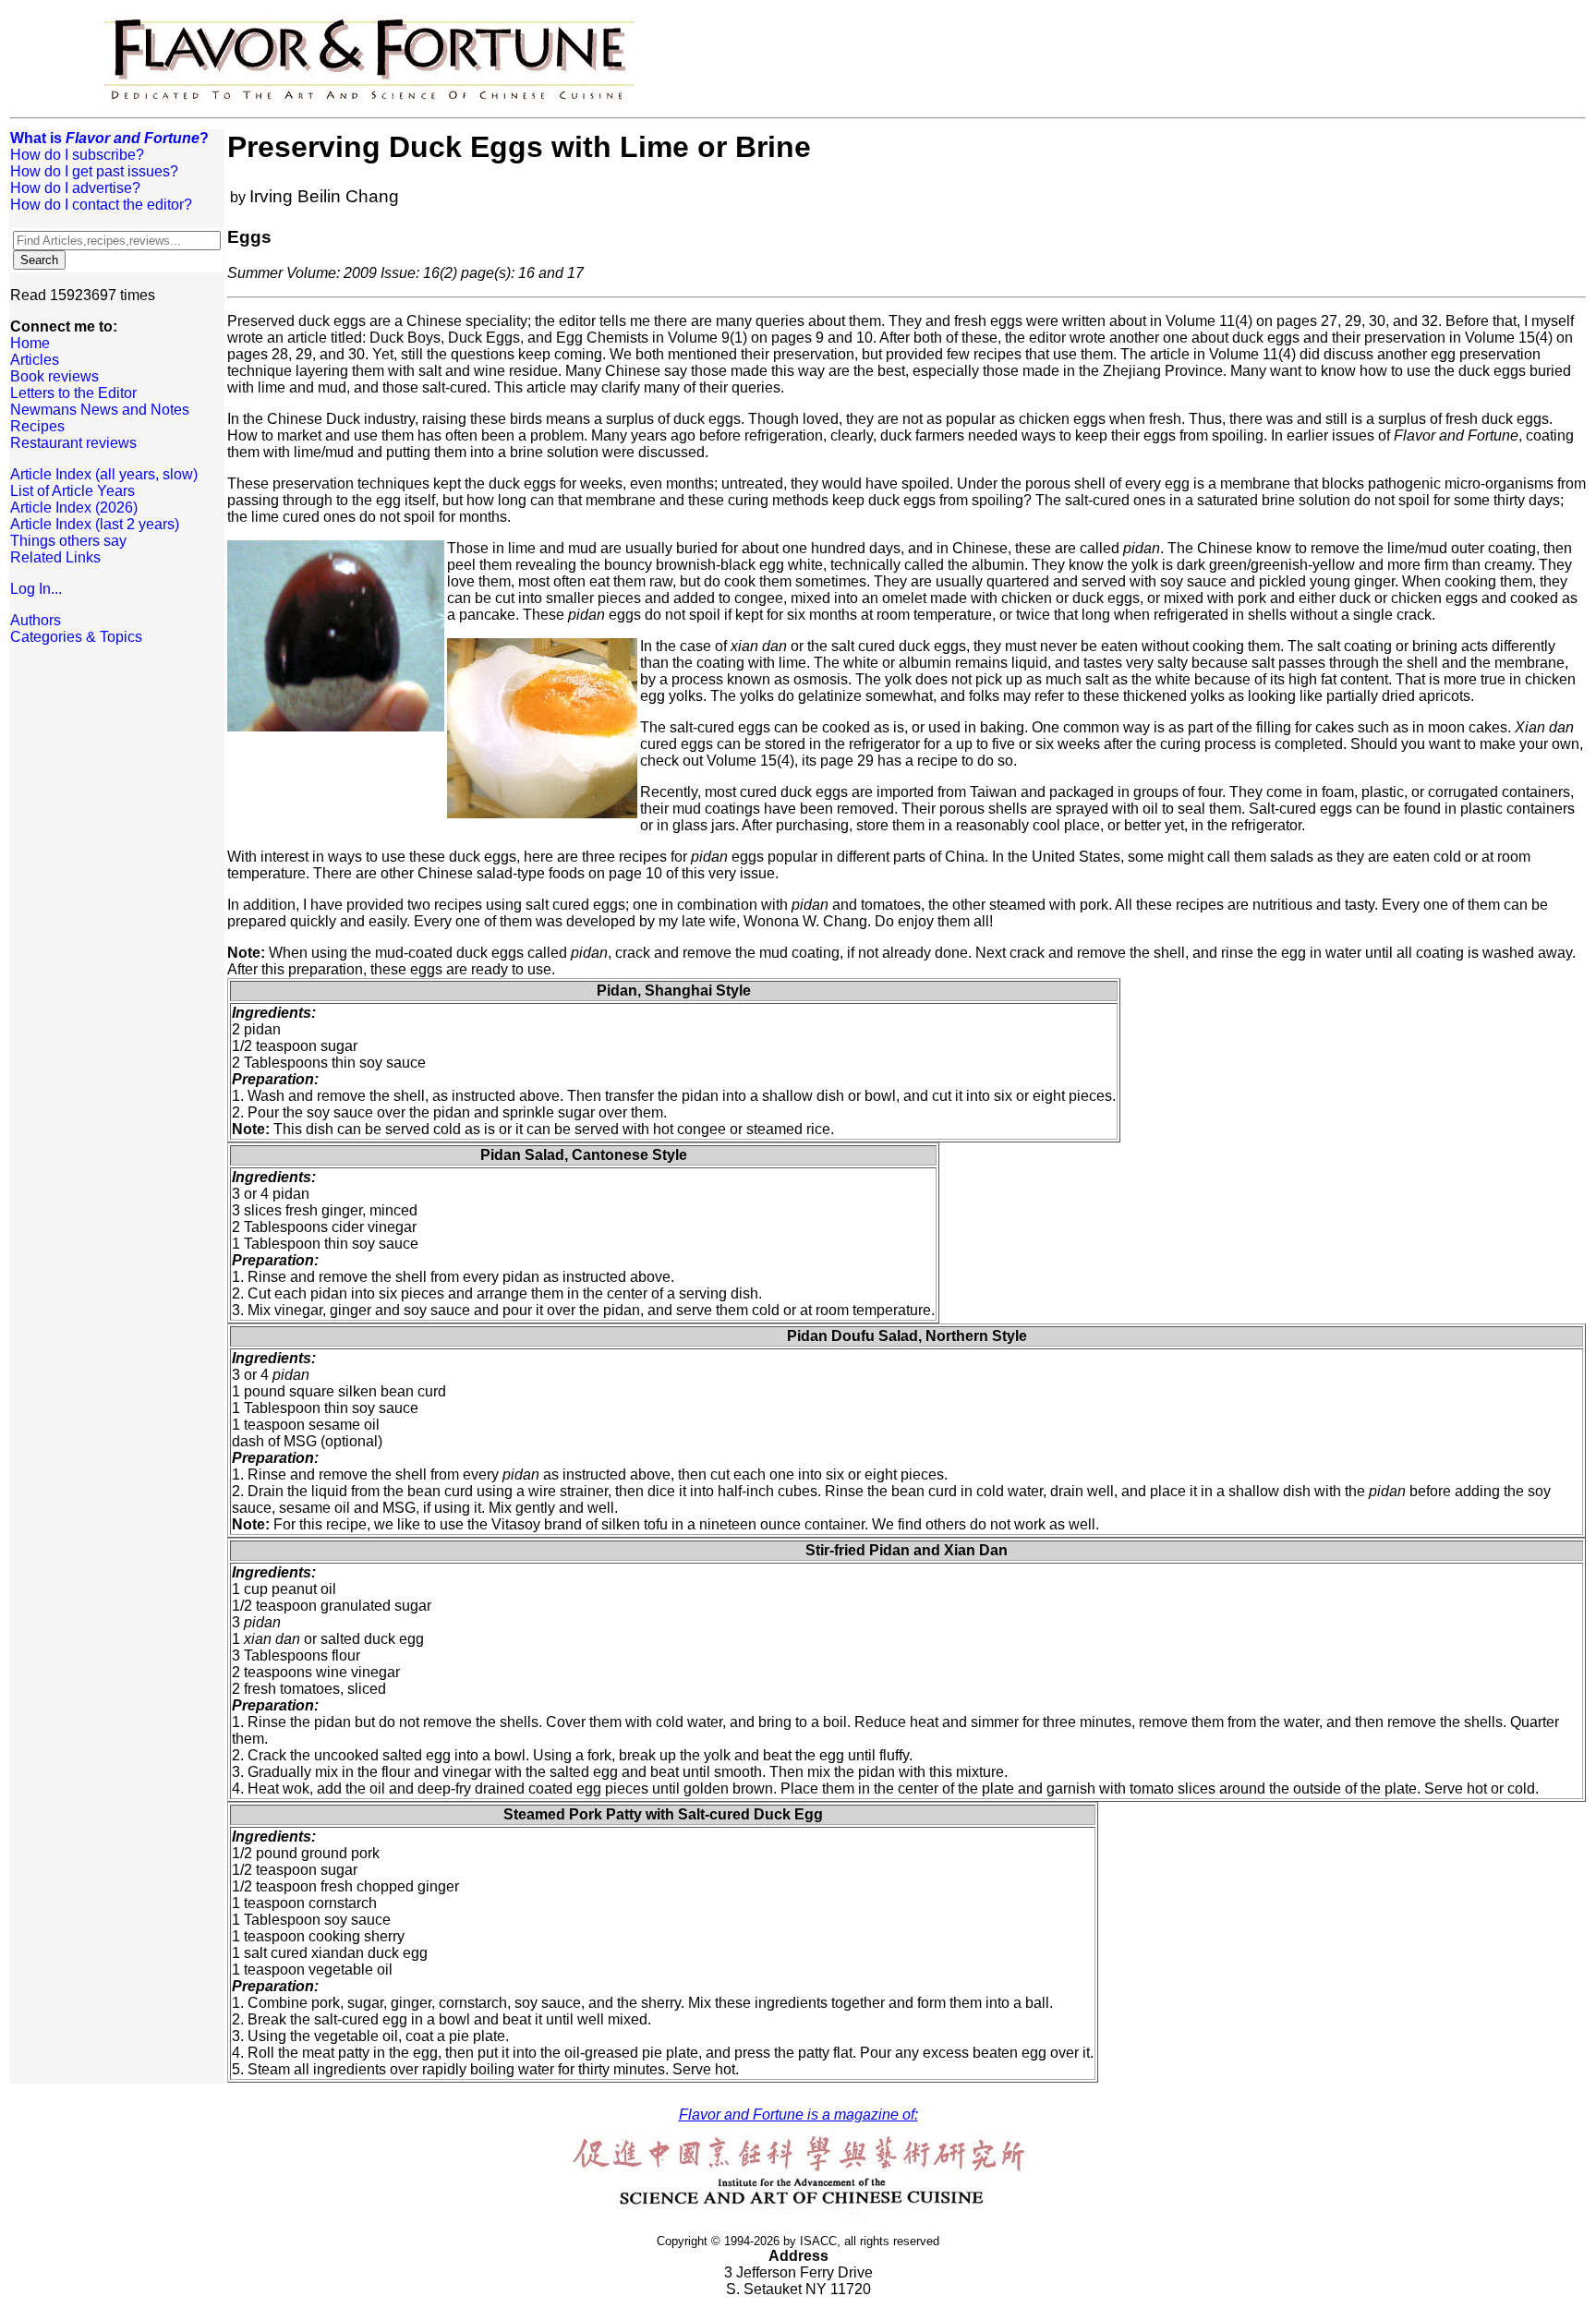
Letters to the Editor (73, 393)
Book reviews (54, 376)
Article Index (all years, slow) (104, 474)
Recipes (37, 426)
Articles (35, 360)
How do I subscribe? (77, 155)
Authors (36, 620)
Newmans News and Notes (100, 410)
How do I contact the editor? (101, 205)
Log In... (36, 589)
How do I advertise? (75, 188)
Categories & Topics (76, 637)
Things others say (68, 541)
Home (30, 343)
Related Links (55, 557)
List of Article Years (73, 491)
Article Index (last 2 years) (95, 524)
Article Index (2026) (74, 508)
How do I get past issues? (94, 171)
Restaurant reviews (73, 443)
